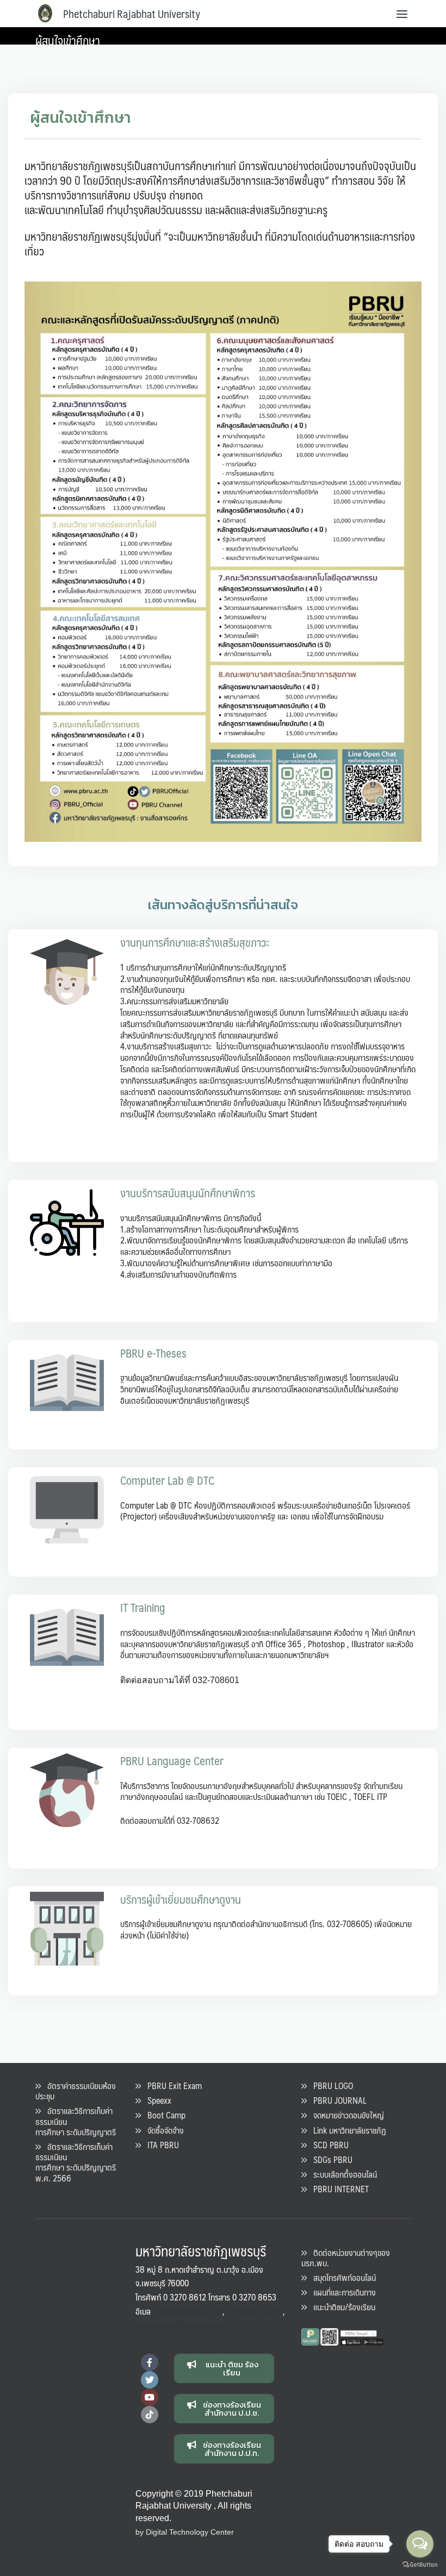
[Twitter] (150, 2380)
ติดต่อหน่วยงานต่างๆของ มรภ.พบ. (346, 2258)
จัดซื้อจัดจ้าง (162, 2130)
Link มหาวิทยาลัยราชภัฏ (346, 2130)
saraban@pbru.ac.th (189, 2311)
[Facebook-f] (150, 2362)
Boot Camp (163, 2115)
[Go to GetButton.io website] (420, 2565)
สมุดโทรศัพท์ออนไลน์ (341, 2277)
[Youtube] (150, 2397)
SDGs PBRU (330, 2159)
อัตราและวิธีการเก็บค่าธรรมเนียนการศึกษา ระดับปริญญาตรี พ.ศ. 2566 (76, 2162)
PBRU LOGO (330, 2086)
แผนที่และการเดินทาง (341, 2292)
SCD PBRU (328, 2145)
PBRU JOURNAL (337, 2100)
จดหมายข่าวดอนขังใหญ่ (345, 2115)
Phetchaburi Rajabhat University (132, 14)
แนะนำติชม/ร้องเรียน (341, 2307)
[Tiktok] (150, 2415)
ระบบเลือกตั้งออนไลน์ (342, 2174)
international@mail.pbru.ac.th (185, 2325)
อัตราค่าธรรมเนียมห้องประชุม (76, 2091)
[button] (224, 2368)
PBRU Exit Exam (171, 2086)
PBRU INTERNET (338, 2189)
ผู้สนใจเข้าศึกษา (68, 40)
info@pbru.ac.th (254, 2311)
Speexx (156, 2100)
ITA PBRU (160, 2145)
